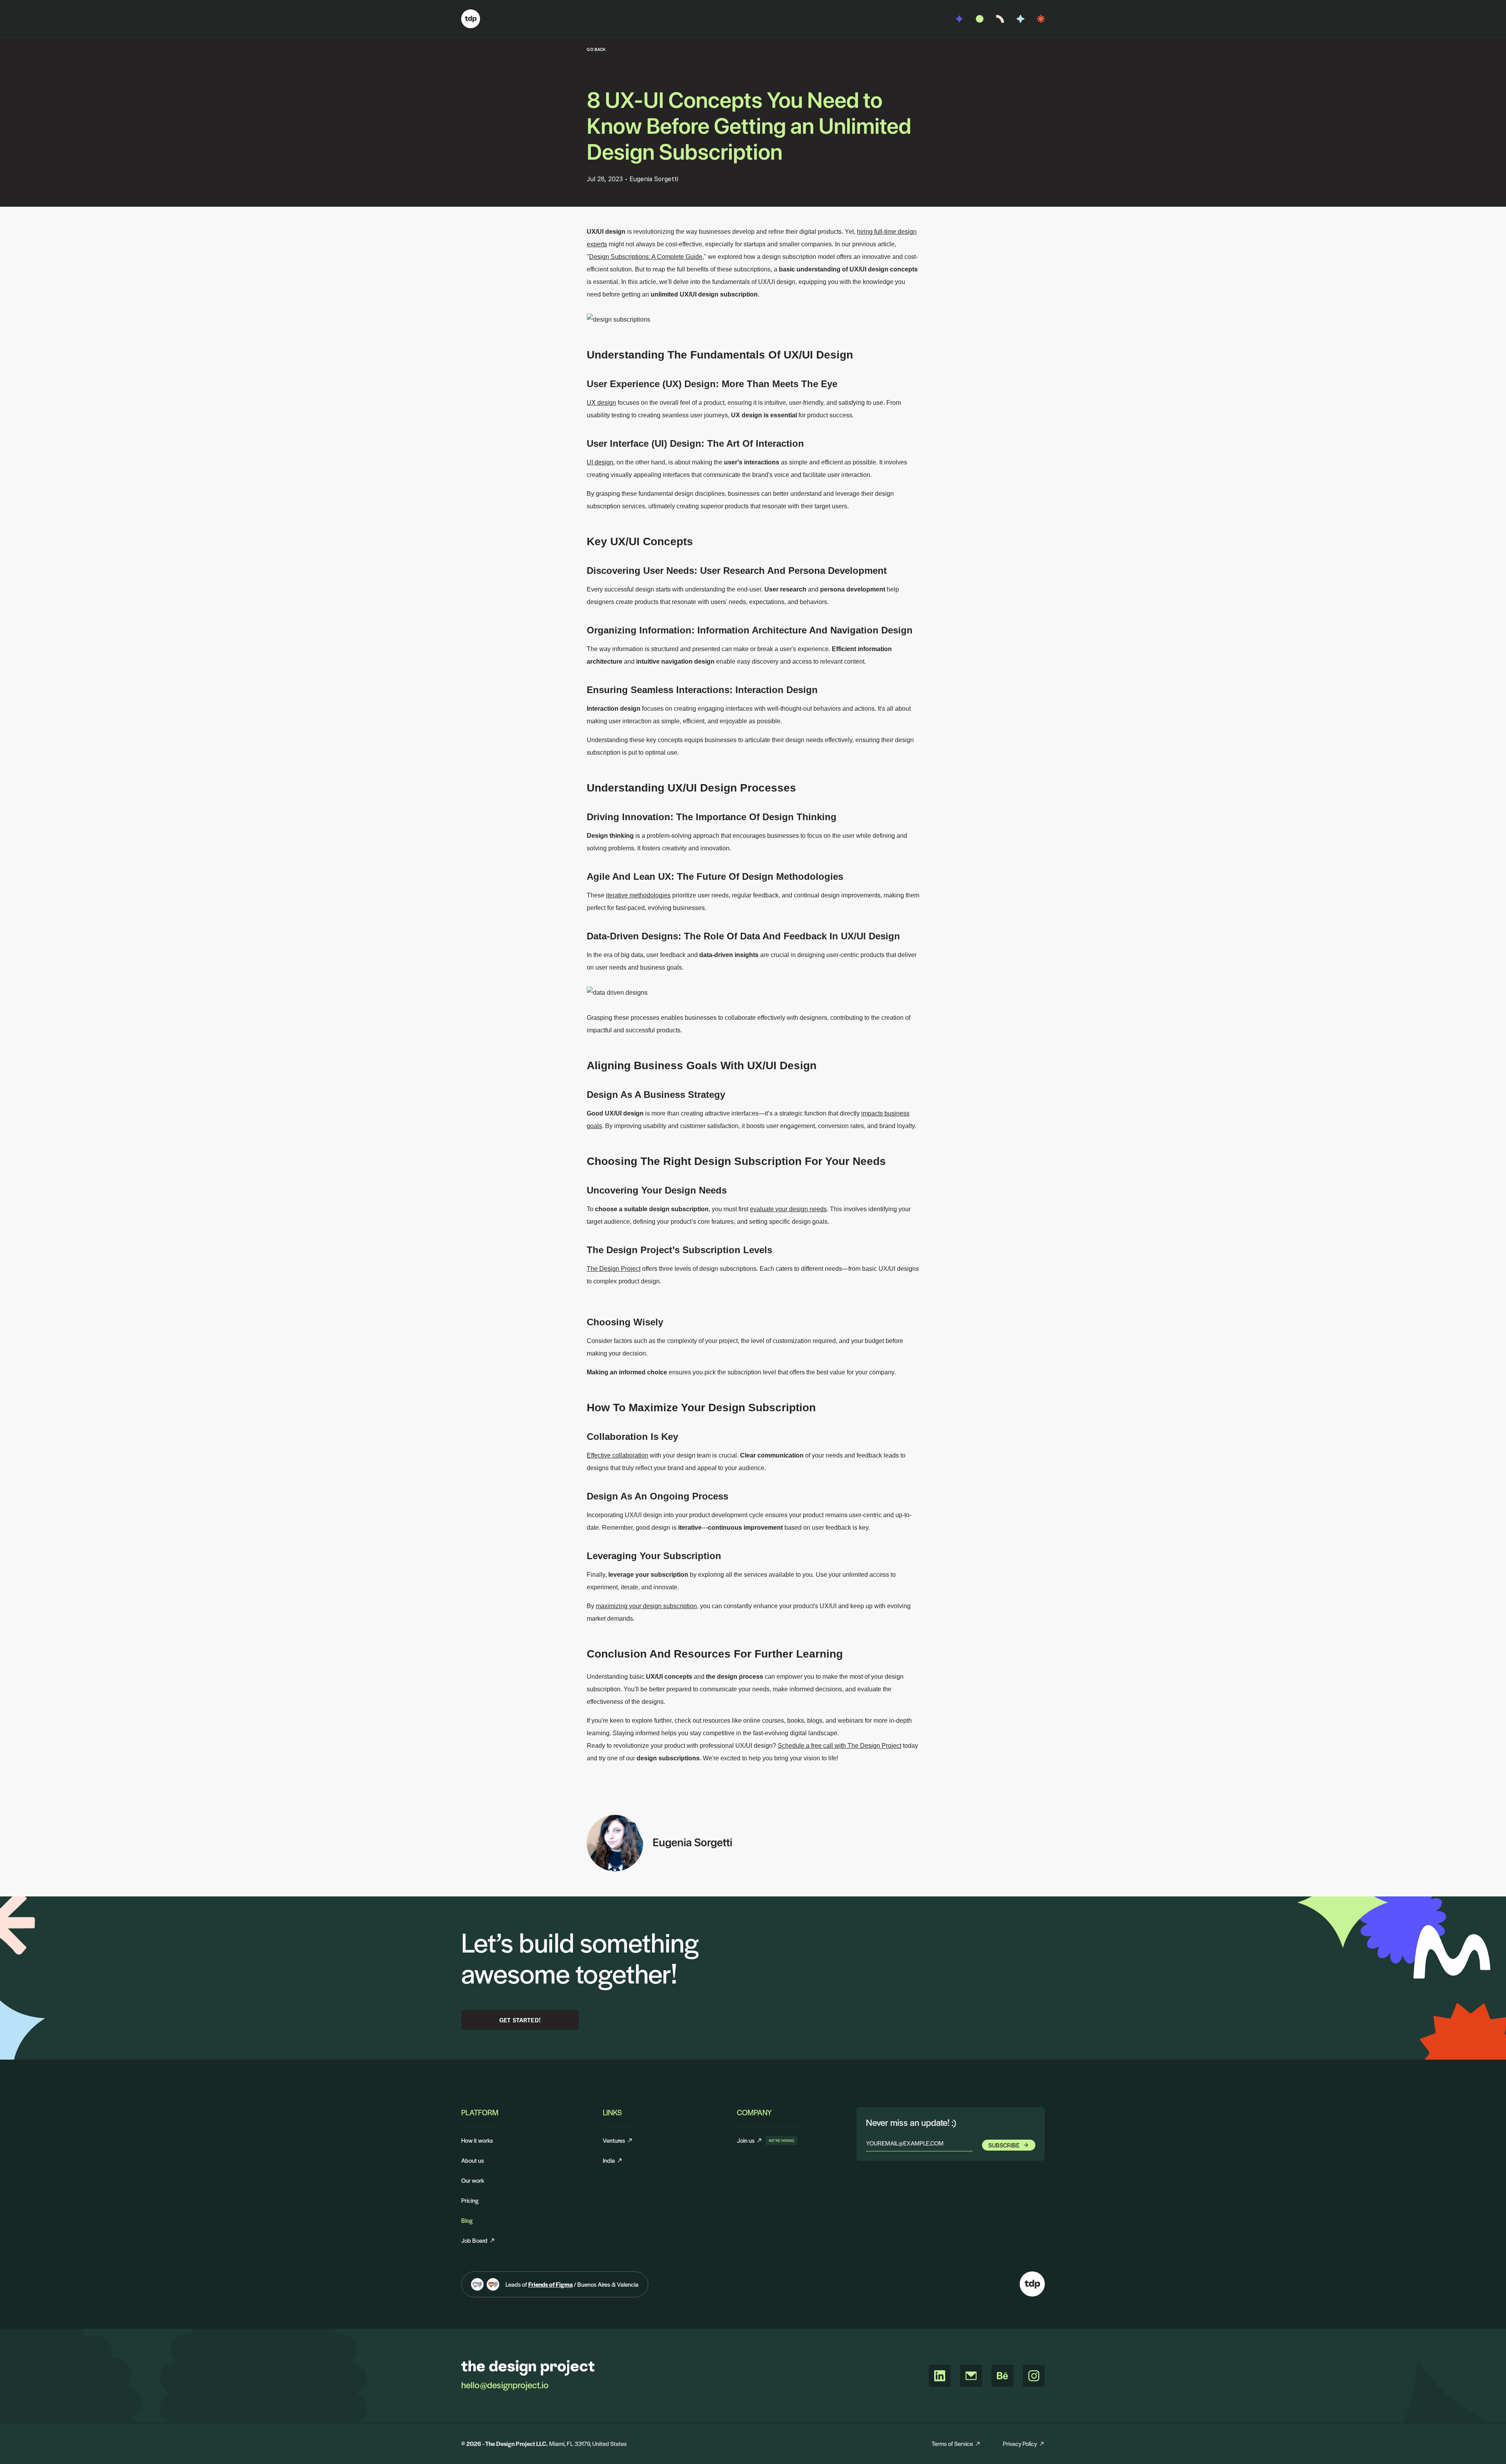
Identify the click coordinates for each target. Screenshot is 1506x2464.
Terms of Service (952, 2443)
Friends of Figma (550, 2284)
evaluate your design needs (788, 1209)
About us (473, 2160)
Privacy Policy (1020, 2443)
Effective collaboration (617, 1455)
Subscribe (1004, 2145)
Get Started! (520, 2020)
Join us (750, 2140)
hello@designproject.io (505, 2385)
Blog (467, 2220)
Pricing (470, 2200)
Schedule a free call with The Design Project (839, 1746)
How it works (477, 2140)
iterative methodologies (638, 895)
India (609, 2160)
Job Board (474, 2240)
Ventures (614, 2140)
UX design (601, 403)
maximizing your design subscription (646, 1606)
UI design (600, 462)
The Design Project (614, 1269)
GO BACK (596, 49)
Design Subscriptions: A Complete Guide (646, 257)
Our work (473, 2180)
